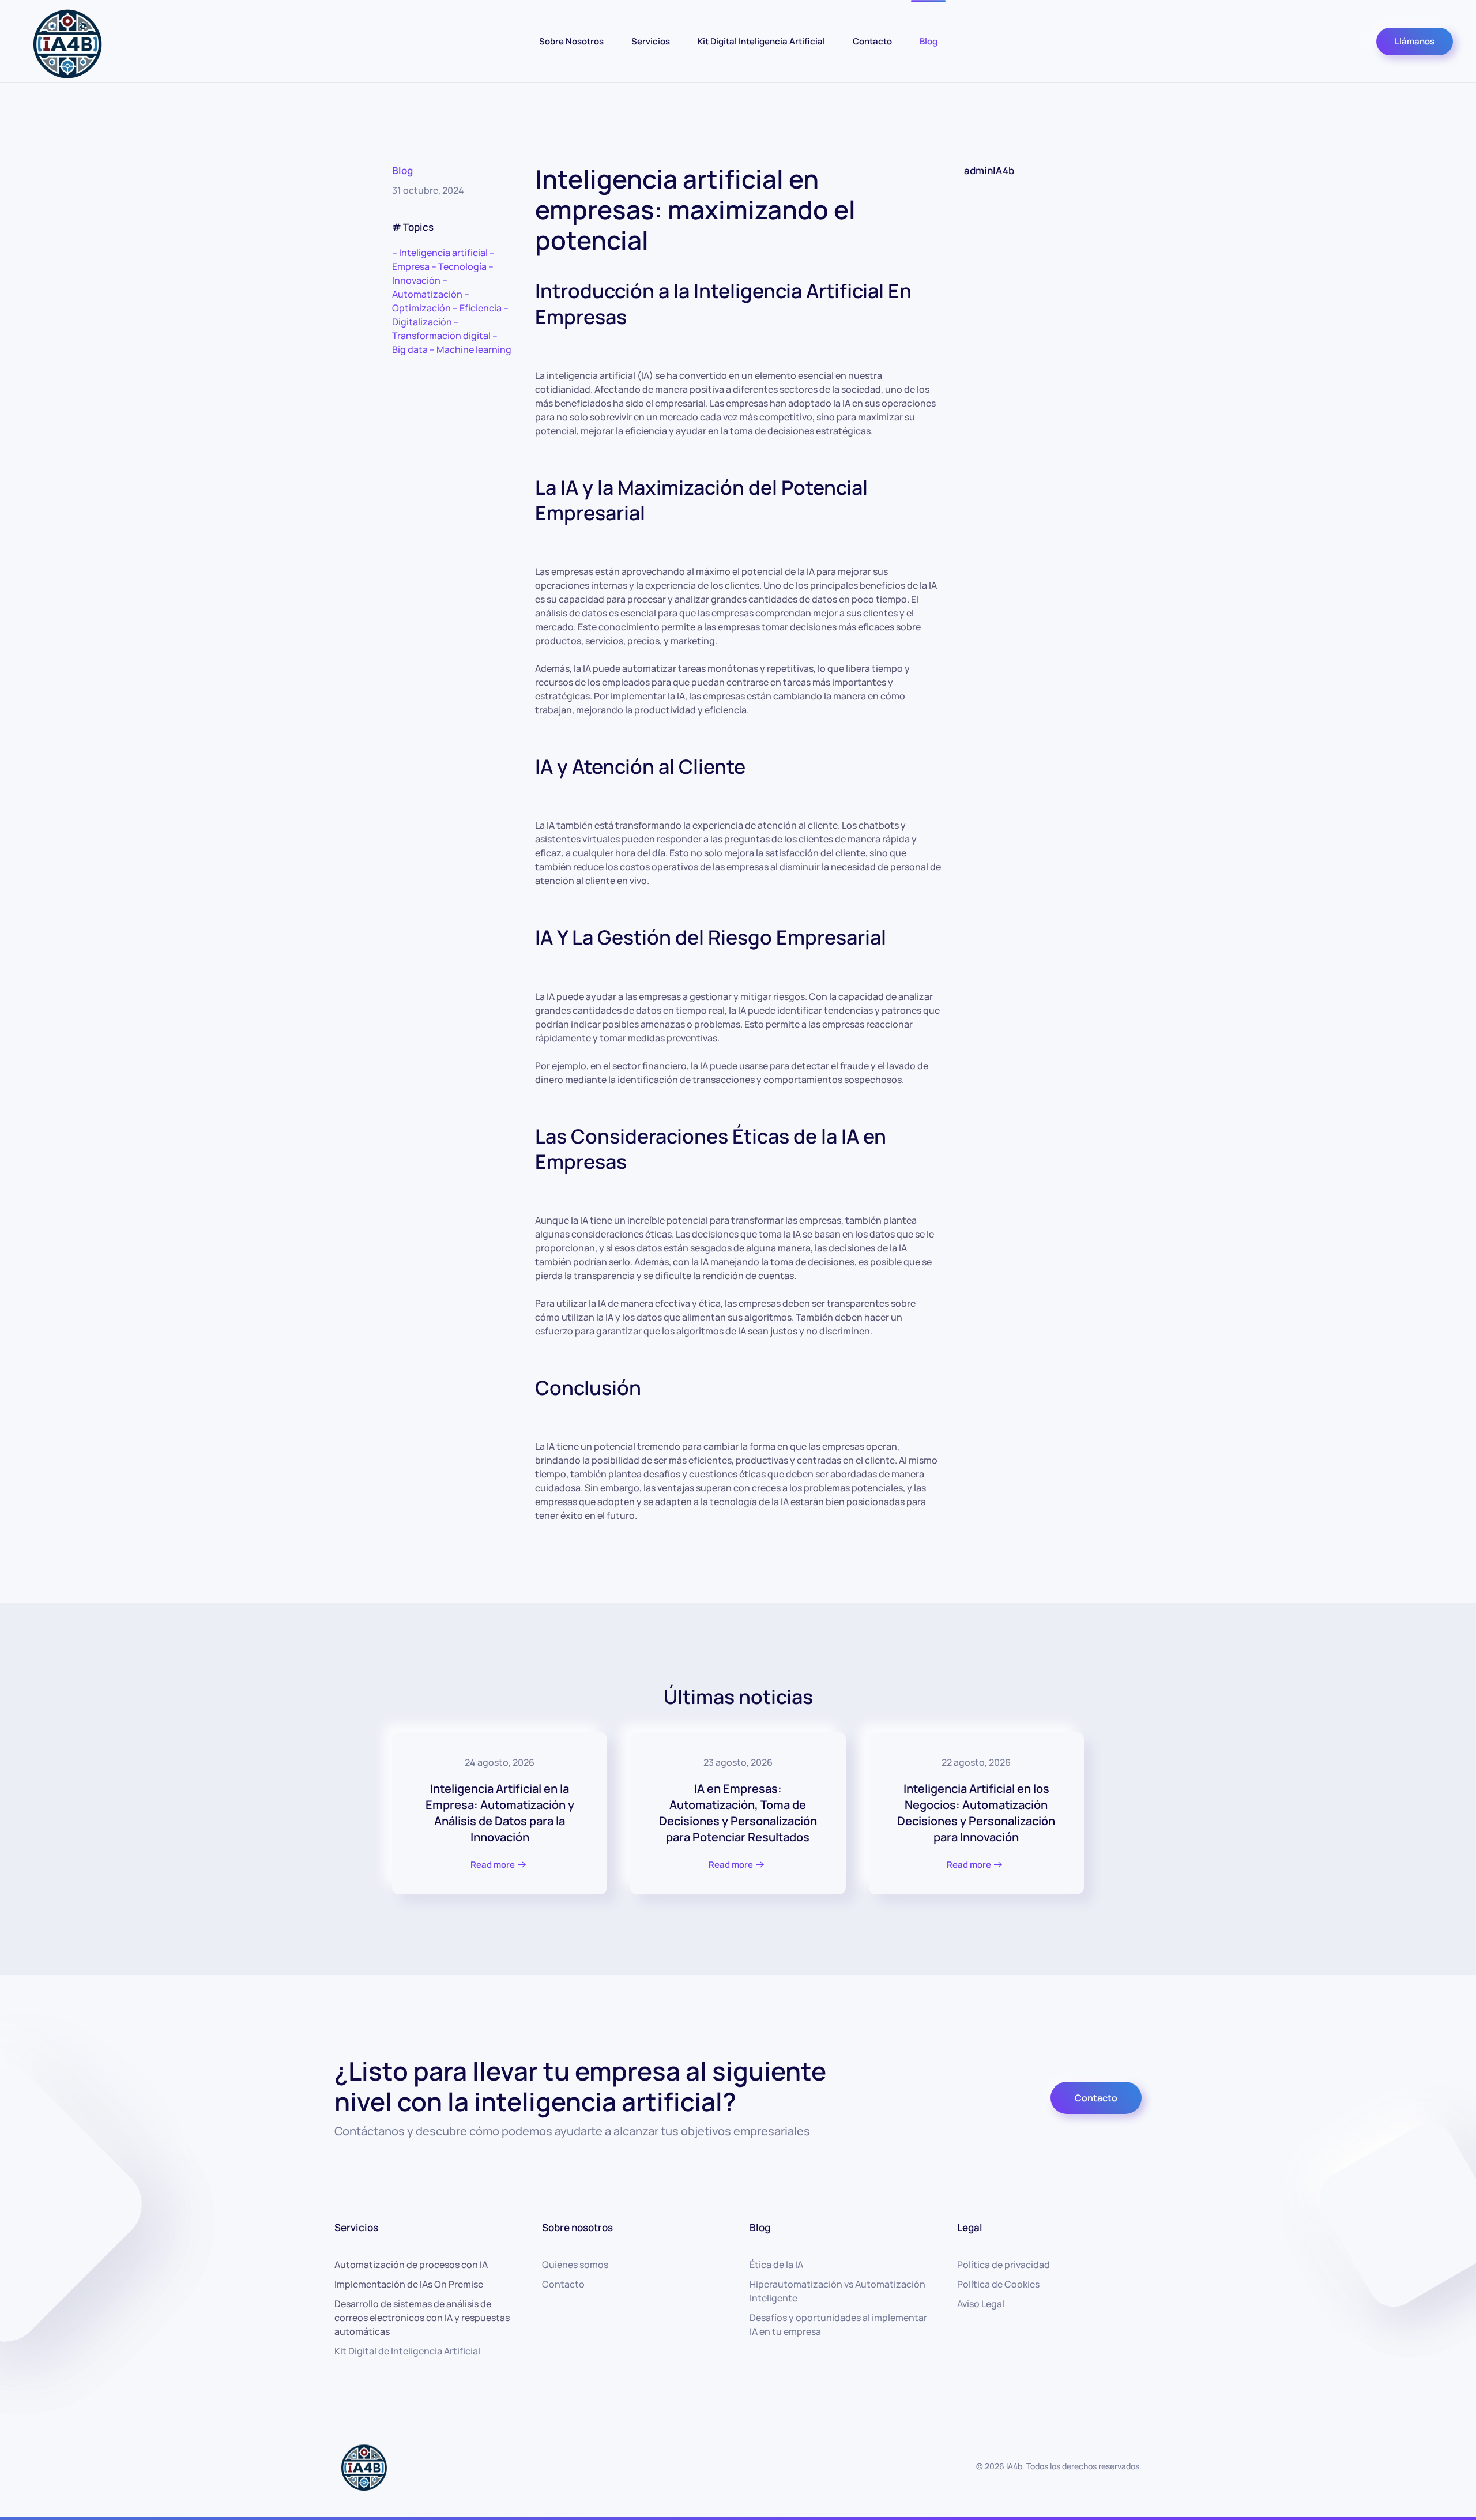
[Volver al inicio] (66, 41)
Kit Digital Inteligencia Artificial (761, 41)
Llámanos (1415, 41)
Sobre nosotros (577, 2227)
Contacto (872, 41)
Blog (929, 41)
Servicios (651, 41)
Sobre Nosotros (571, 41)
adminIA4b (989, 170)
